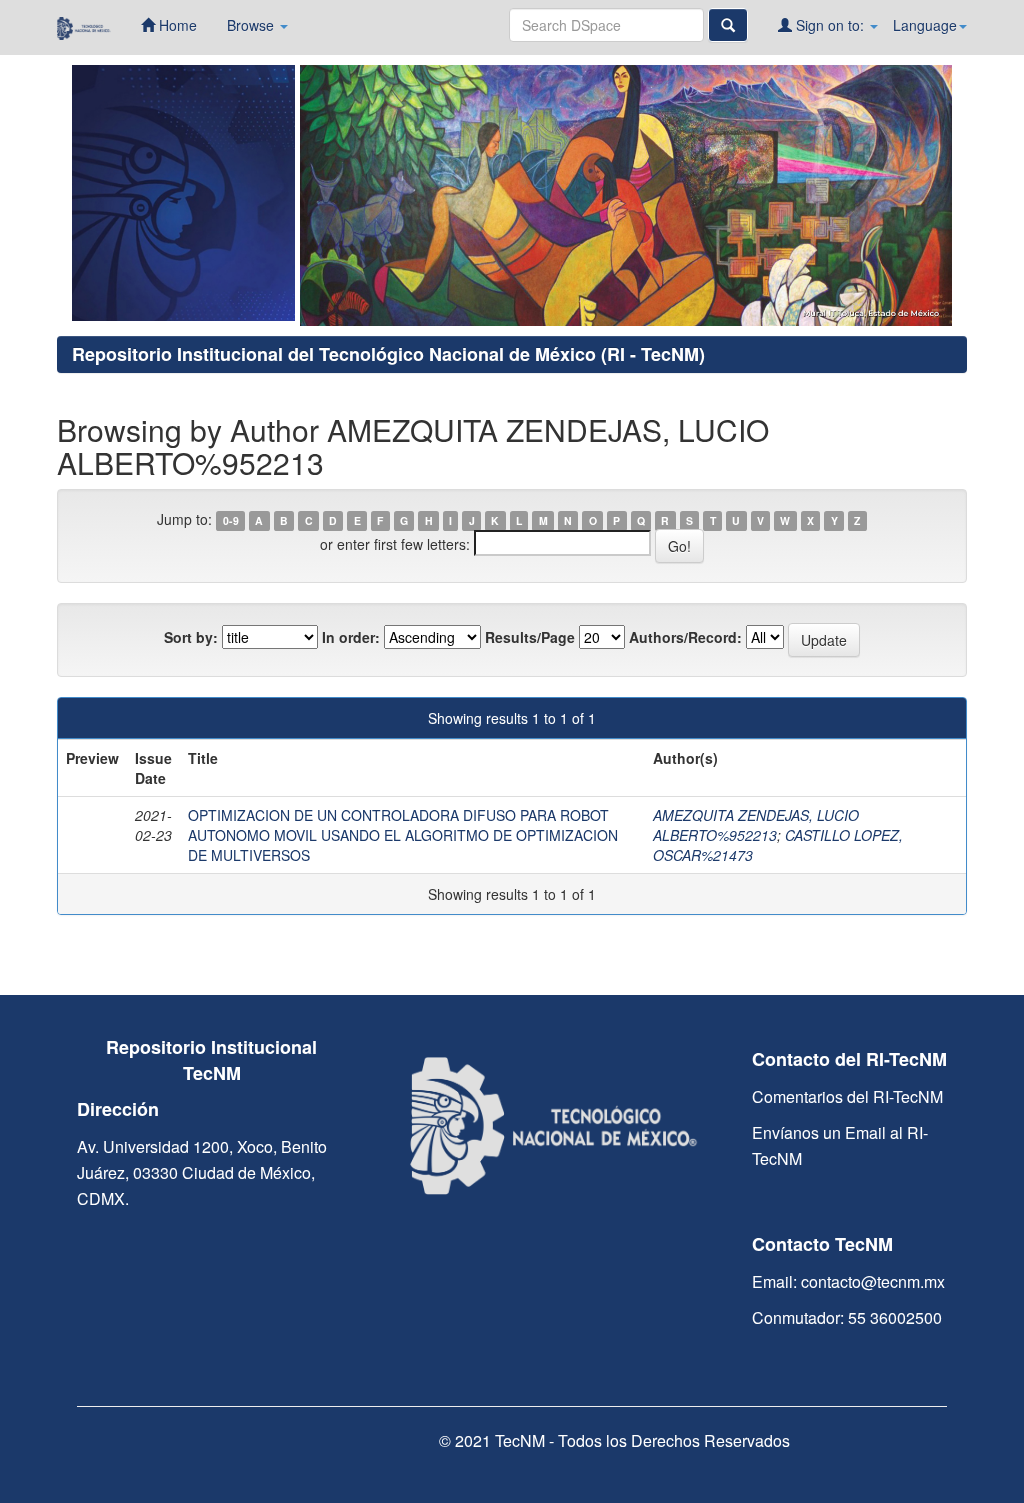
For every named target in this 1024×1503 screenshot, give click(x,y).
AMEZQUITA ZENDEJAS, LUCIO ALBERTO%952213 (756, 825)
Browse (252, 25)
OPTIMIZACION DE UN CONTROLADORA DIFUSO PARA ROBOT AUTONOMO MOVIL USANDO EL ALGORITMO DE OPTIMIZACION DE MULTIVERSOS (403, 835)
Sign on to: (830, 25)
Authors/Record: (685, 637)
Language (925, 25)
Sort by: (191, 637)
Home (176, 25)
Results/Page (530, 637)
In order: (351, 637)
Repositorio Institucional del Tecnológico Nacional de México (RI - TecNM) (388, 354)
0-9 (231, 520)
